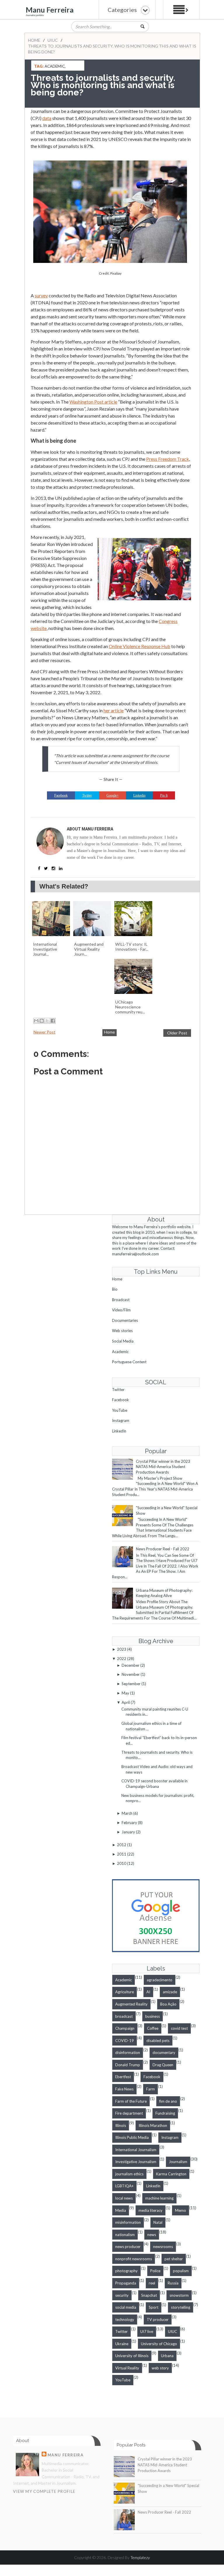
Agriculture (125, 1992)
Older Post (177, 1033)
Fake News (124, 2089)
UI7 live (147, 2331)
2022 (122, 1659)
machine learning (159, 2198)
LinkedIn (119, 1431)
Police (155, 2271)
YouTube (120, 1410)
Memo (181, 2210)
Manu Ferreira (50, 10)
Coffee (153, 2028)
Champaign (125, 2028)
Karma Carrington (171, 2174)
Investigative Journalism (136, 2162)
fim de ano (168, 2101)
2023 (122, 1649)
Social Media (123, 1341)
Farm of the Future (131, 2101)
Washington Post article (93, 402)
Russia (173, 2283)
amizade (170, 1992)
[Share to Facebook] (53, 1021)
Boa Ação (168, 2004)
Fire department (129, 2113)
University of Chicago (159, 2344)
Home (34, 40)
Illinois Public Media (132, 2137)
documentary (164, 2053)
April (126, 1702)
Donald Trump (128, 2065)
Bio (115, 1289)
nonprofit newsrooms (134, 2259)
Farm (150, 2089)
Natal (158, 2222)
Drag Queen (163, 2065)
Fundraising (165, 2113)
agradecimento (160, 1980)
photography (126, 2271)
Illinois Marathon (153, 2125)
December (131, 1665)
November (131, 1674)
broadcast (124, 2016)
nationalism (125, 2235)
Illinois (121, 2125)
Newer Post (44, 1032)
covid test (179, 2028)
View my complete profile (44, 2491)
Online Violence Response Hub (140, 646)
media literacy (150, 2210)
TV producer (158, 2320)
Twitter (118, 1390)
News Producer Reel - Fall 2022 (163, 1549)
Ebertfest (123, 2077)
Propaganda (126, 2283)
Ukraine (122, 2344)
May (125, 1693)
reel (152, 2283)
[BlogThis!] (42, 1021)
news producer (128, 2247)
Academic (55, 66)
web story (160, 2368)
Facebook (120, 1400)
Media (121, 2210)
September (131, 1684)
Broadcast (121, 1300)
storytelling (181, 2307)
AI (148, 1992)
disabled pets (158, 2041)
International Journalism (136, 2150)
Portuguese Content (129, 1362)
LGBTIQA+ (124, 2186)
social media (126, 2307)
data (47, 118)
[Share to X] (47, 1021)
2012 (122, 1845)
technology (125, 2320)
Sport (154, 2307)
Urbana (167, 2356)
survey (41, 295)
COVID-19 (125, 2041)
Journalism (178, 2162)
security (122, 2295)
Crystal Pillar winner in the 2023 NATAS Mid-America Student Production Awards (163, 1467)
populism (181, 2271)
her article (114, 710)
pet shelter (174, 2259)
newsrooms (163, 2247)
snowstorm (179, 2295)
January (128, 1832)
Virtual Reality (127, 2368)
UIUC (53, 40)
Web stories (122, 1331)
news (152, 2235)
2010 (122, 1863)
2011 (122, 1854)
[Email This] (36, 1021)
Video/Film (121, 1310)
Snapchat (149, 2295)
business (153, 2016)
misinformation (128, 2222)
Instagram (121, 1420)
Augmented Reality (131, 2004)
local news (124, 2198)
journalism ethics (129, 2174)
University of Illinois (132, 2356)
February (129, 1823)
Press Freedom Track (168, 459)
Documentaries (125, 1320)
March (127, 1813)
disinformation (128, 2053)
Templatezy (140, 2557)
